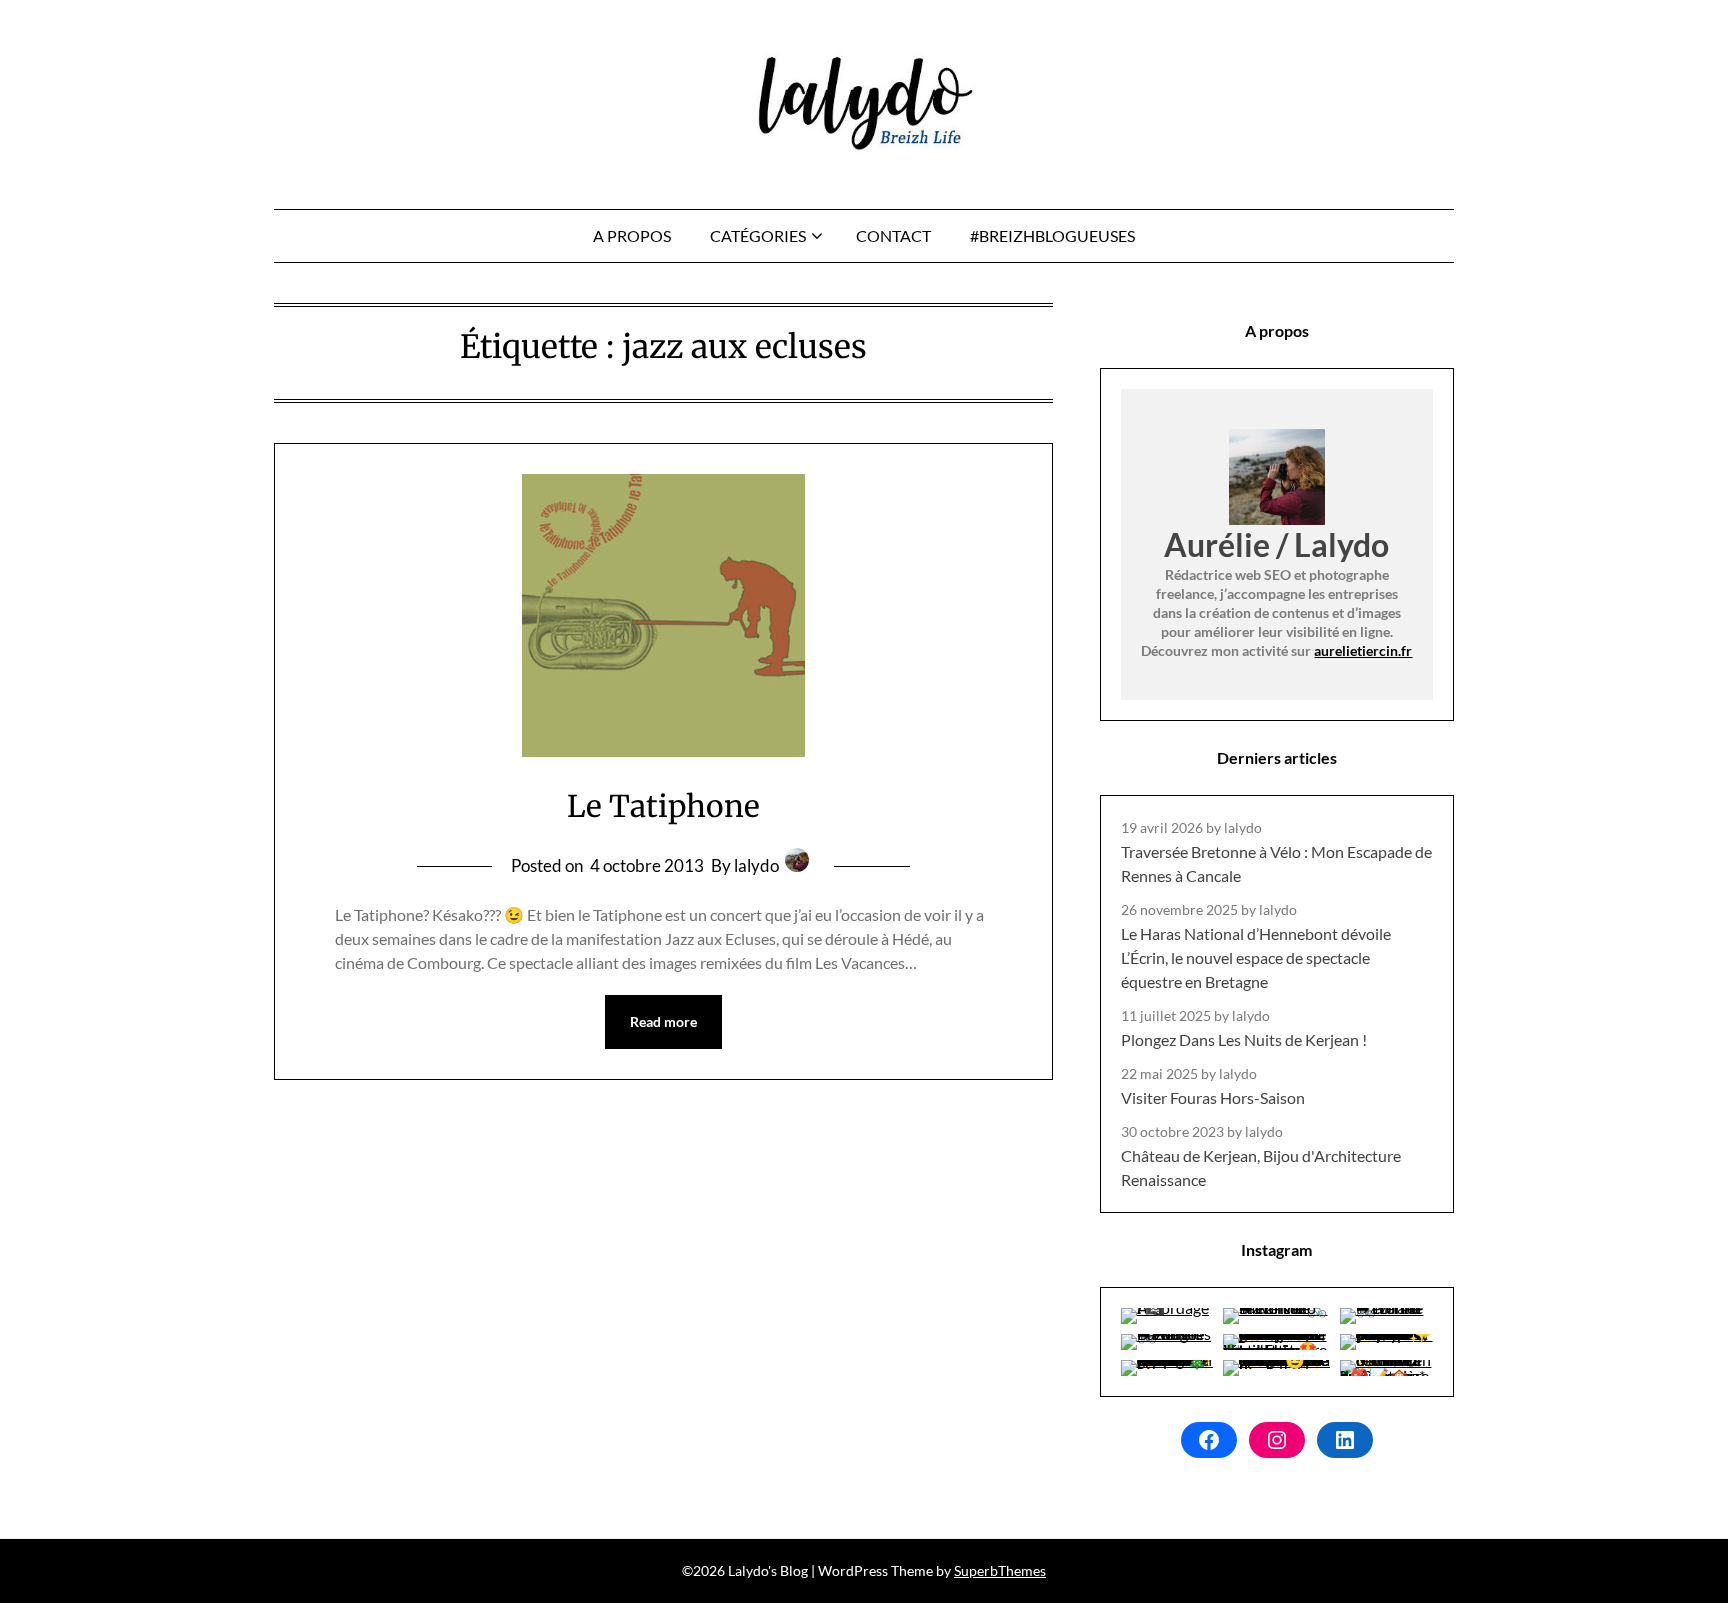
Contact (893, 235)
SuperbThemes (1000, 1570)
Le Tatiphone (663, 806)
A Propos (632, 235)
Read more (663, 1021)
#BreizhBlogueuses (1052, 235)
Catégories (758, 235)
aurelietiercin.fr (1363, 650)
